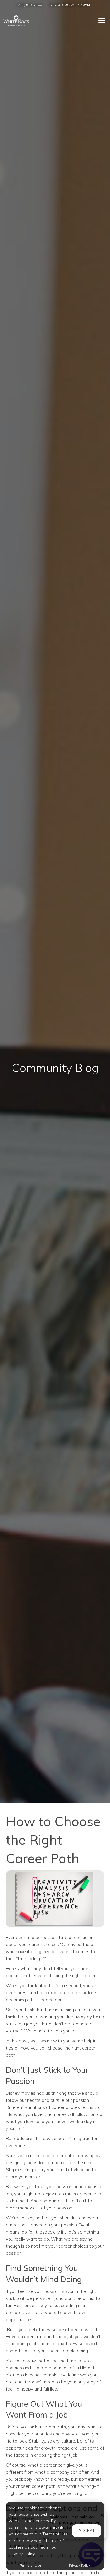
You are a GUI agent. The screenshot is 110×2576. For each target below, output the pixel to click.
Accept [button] (87, 2530)
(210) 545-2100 (30, 5)
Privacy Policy (79, 2565)
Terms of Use (30, 2565)
